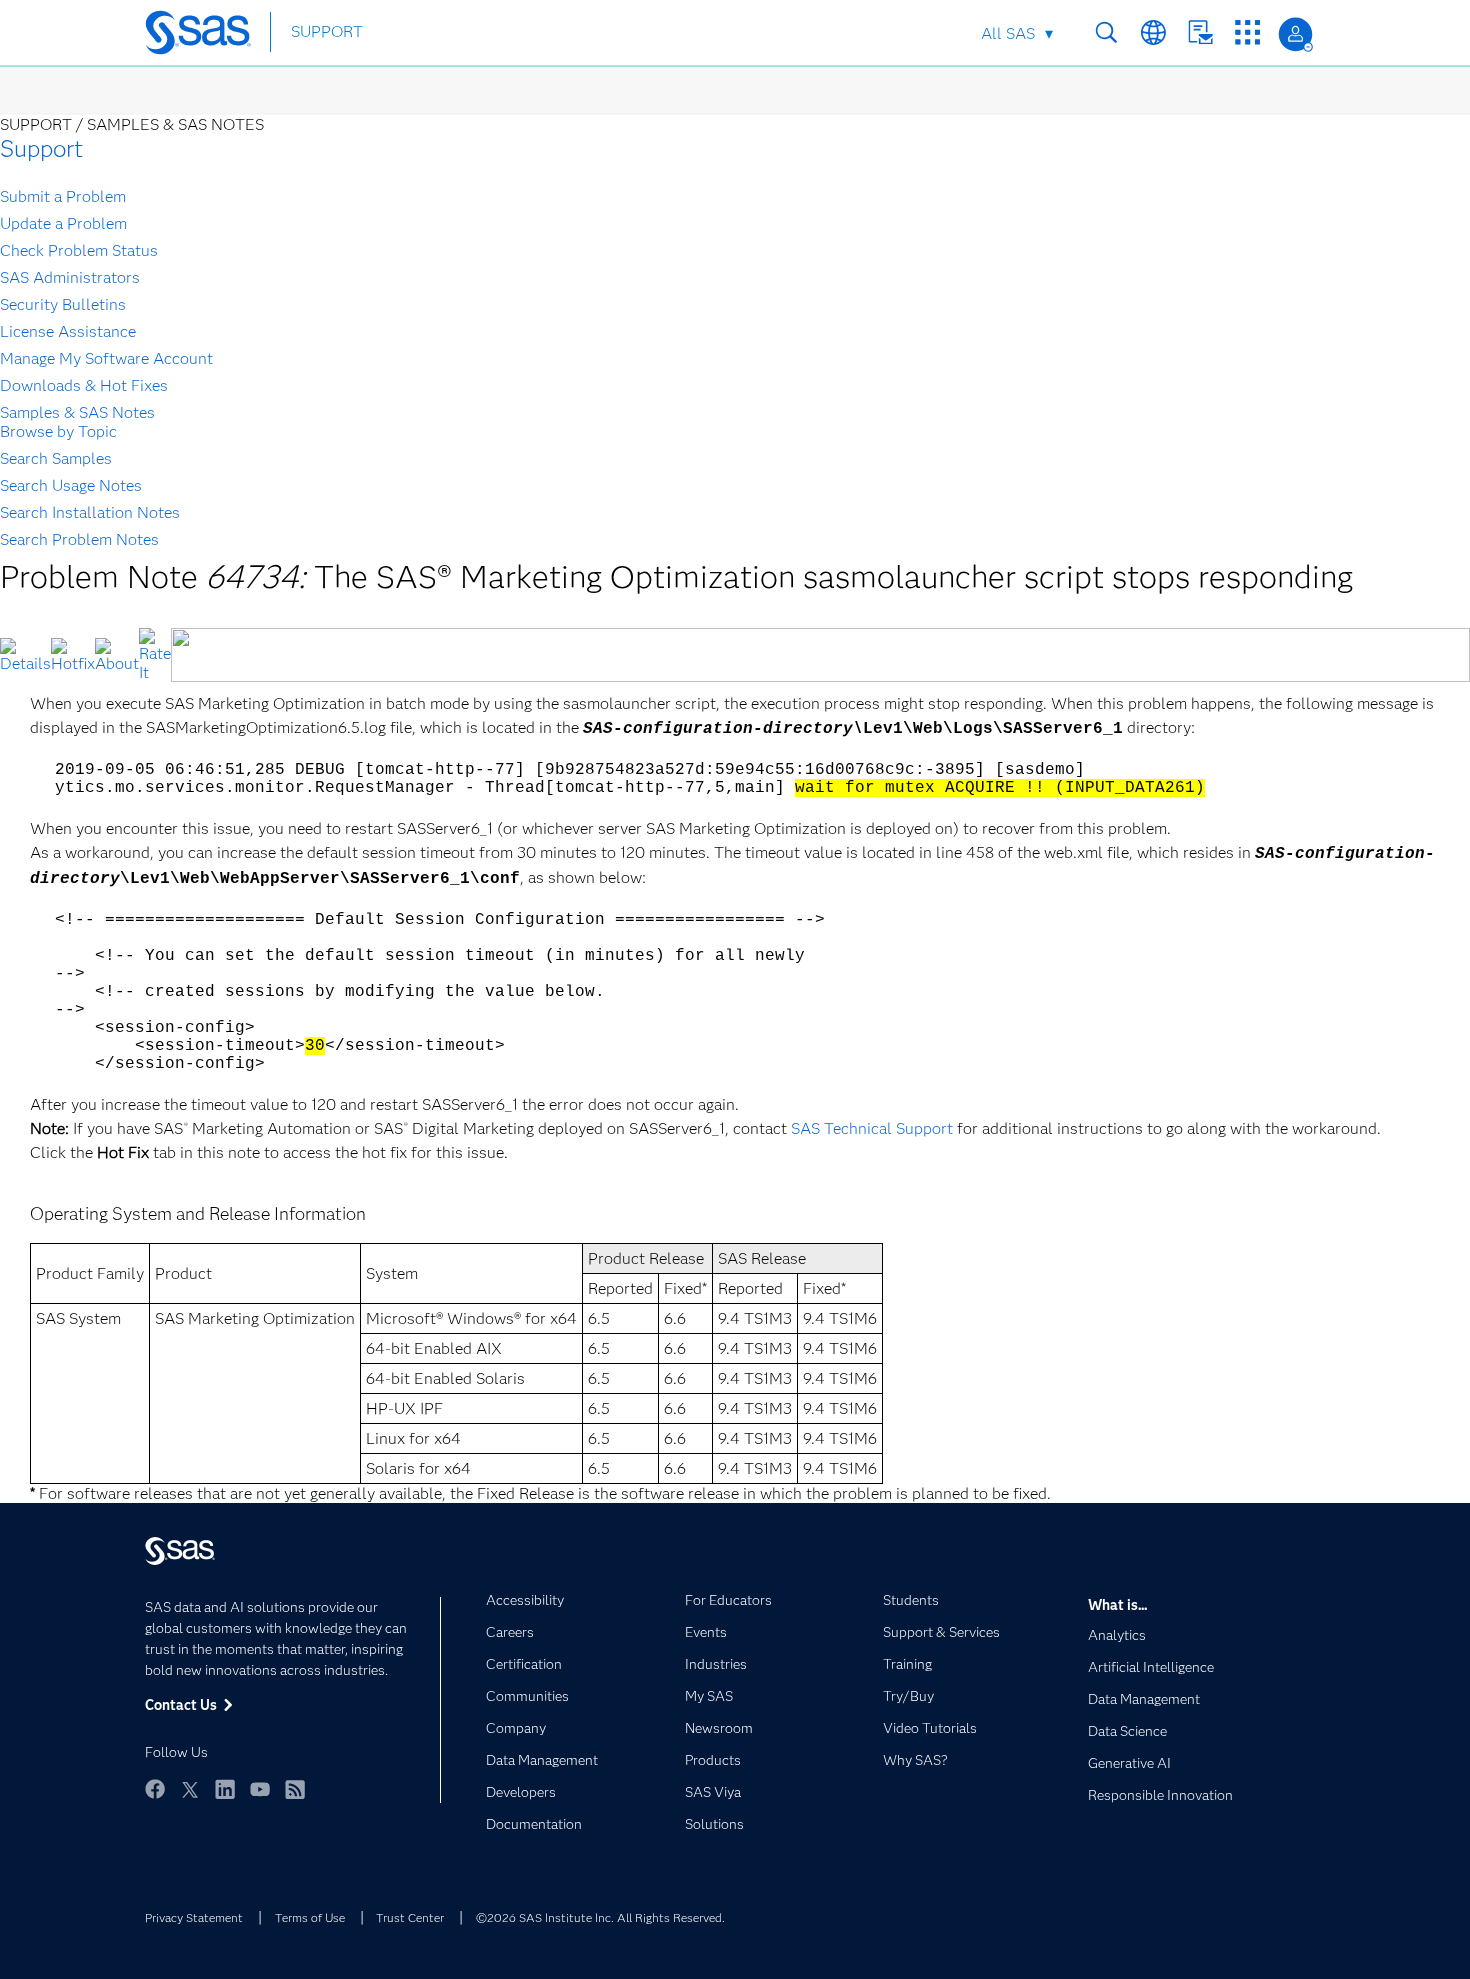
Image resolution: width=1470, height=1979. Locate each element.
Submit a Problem (63, 196)
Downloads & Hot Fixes (84, 385)
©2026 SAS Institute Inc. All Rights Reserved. (600, 1917)
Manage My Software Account (106, 358)
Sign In (1295, 34)
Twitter (190, 1789)
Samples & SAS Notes (77, 412)
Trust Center (410, 1917)
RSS (295, 1789)
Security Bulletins (63, 304)
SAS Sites (1247, 32)
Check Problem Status (79, 250)
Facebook (155, 1789)
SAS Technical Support (874, 1128)
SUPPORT (327, 31)
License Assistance (68, 331)
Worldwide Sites (1153, 32)
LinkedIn (225, 1789)
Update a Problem (63, 223)
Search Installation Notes (90, 512)
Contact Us (1200, 32)
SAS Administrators (70, 277)
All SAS (1008, 33)
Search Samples (56, 458)
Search (1106, 32)
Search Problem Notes (79, 539)
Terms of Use (310, 1917)
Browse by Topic (58, 431)
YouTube (260, 1789)
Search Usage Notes (71, 485)
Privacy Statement (194, 1917)
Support (41, 148)
